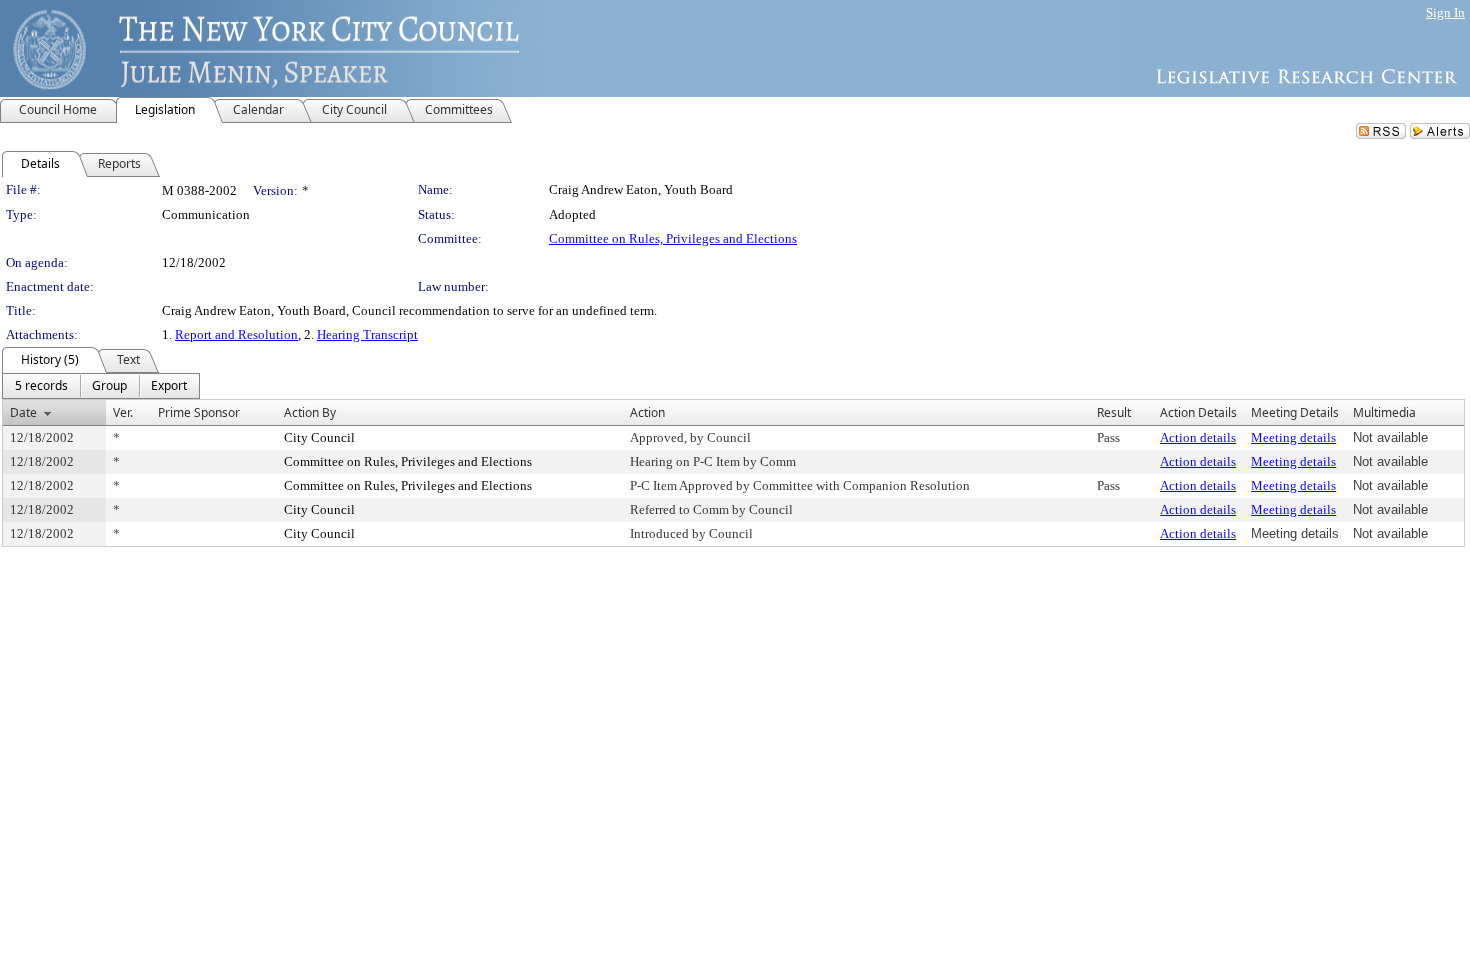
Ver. (123, 412)
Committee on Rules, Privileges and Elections (673, 238)
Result (1114, 412)
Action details (1198, 437)
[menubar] (101, 386)
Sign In (1445, 12)
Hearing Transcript (367, 334)
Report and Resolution (236, 334)
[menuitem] (41, 386)
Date (23, 412)
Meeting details (1293, 437)
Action (647, 412)
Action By (310, 412)
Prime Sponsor (199, 412)
